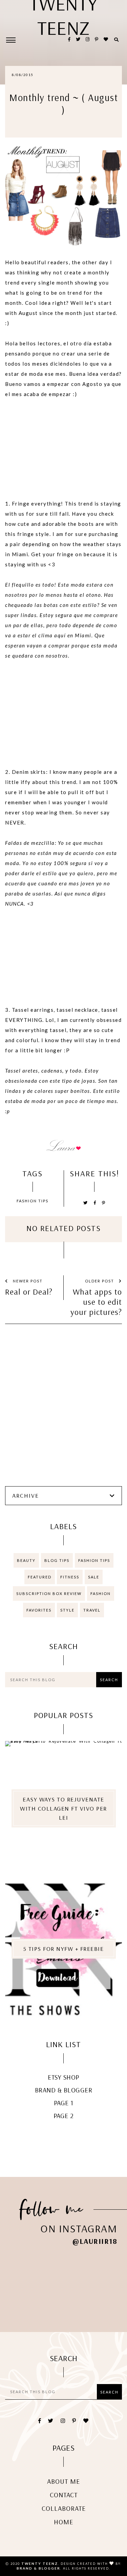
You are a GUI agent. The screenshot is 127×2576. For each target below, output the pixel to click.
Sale (94, 1577)
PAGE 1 (64, 2103)
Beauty (26, 1560)
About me (63, 2481)
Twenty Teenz (40, 2563)
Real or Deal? (29, 1292)
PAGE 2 (64, 2116)
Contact (64, 2495)
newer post (27, 1281)
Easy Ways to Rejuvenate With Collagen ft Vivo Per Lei (63, 1808)
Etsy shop (63, 2077)
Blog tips (57, 1560)
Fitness (70, 1577)
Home (63, 2522)
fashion (101, 1593)
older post (100, 1281)
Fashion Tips (33, 1201)
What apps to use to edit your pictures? (96, 1302)
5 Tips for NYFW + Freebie (64, 1949)
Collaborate (64, 2508)
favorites (39, 1610)
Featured (40, 1577)
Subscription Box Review (49, 1593)
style (67, 1610)
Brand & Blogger (64, 2090)
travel (92, 1610)
